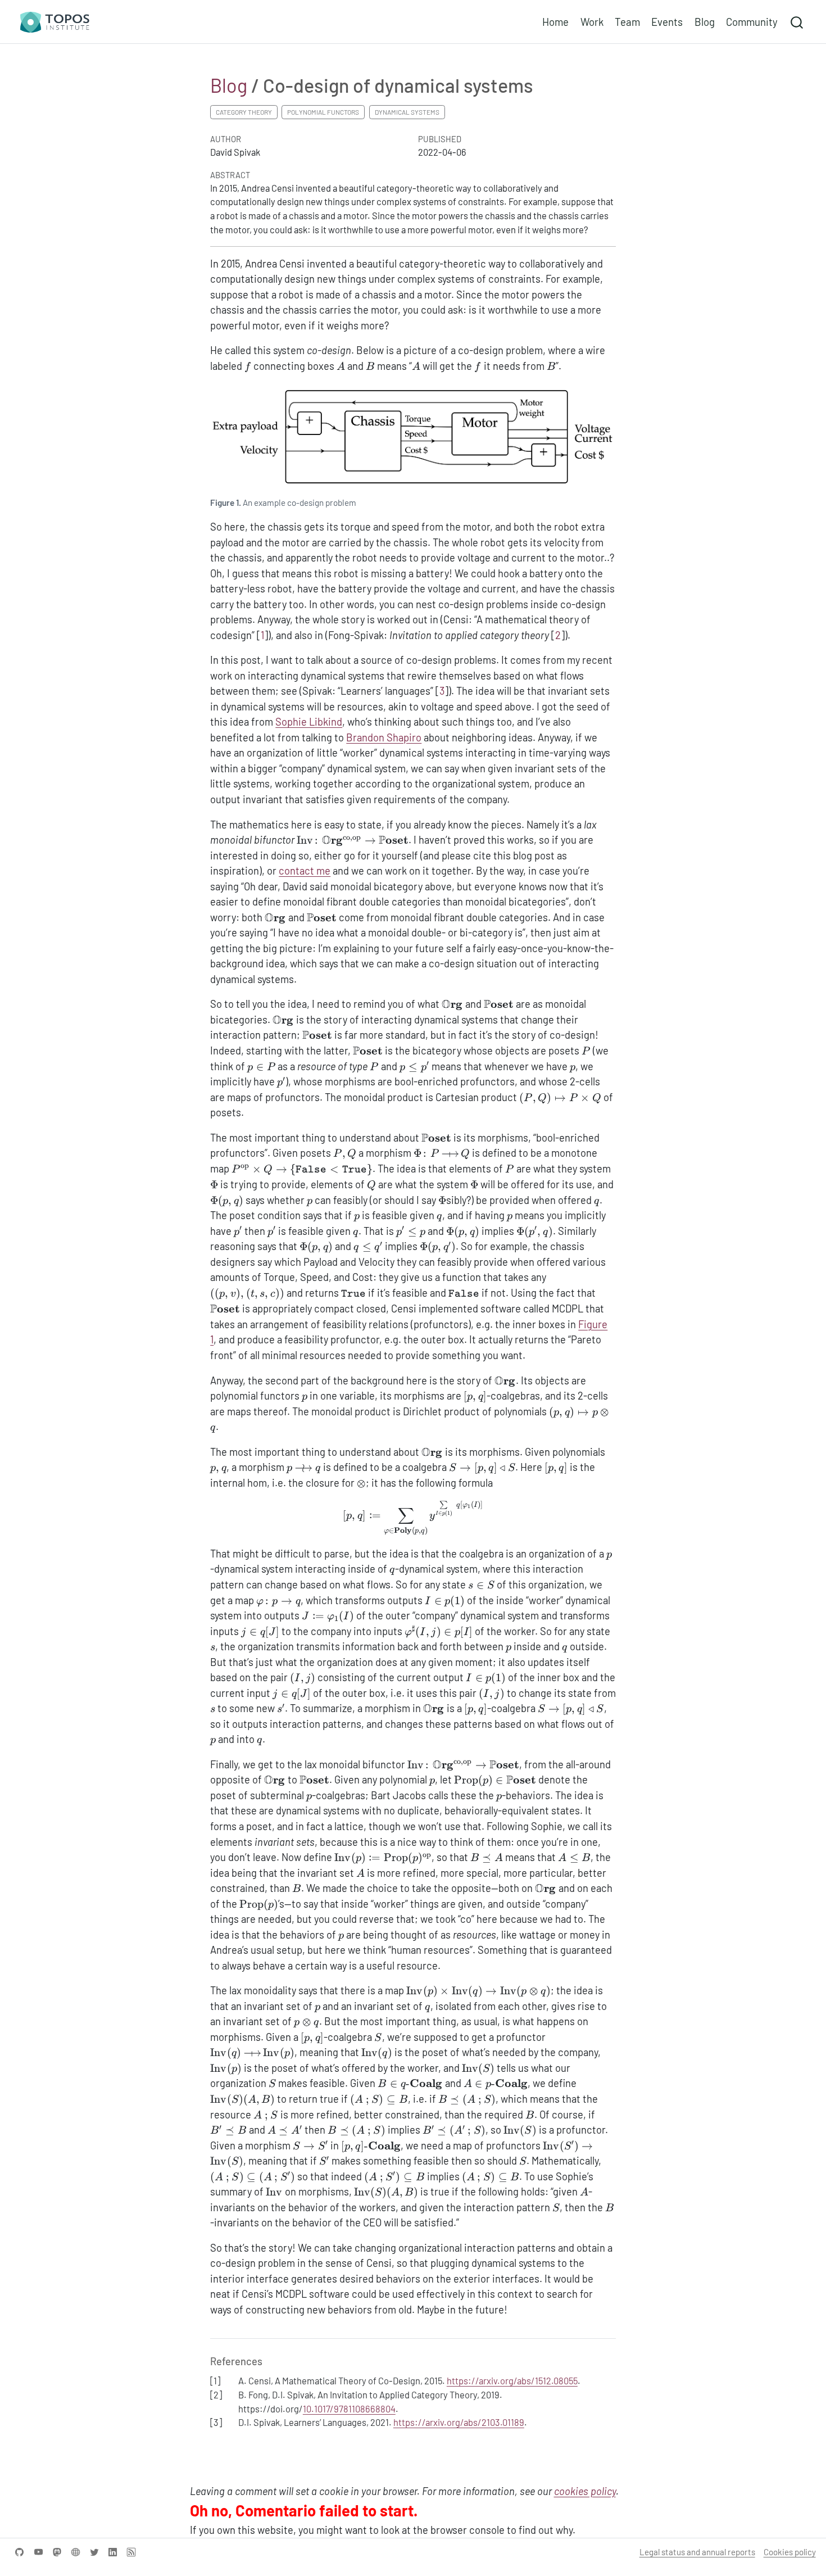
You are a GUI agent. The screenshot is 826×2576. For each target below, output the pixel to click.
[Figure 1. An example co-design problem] (413, 438)
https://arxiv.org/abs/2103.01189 (459, 2422)
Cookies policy (790, 2552)
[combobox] (797, 22)
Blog (229, 85)
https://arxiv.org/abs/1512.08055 (512, 2380)
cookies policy (585, 2491)
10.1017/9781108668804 (349, 2409)
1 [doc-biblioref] (262, 635)
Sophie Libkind (309, 722)
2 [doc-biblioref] (558, 635)
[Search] (797, 22)
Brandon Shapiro (384, 737)
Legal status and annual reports (697, 2552)
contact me (305, 871)
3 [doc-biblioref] (442, 691)
